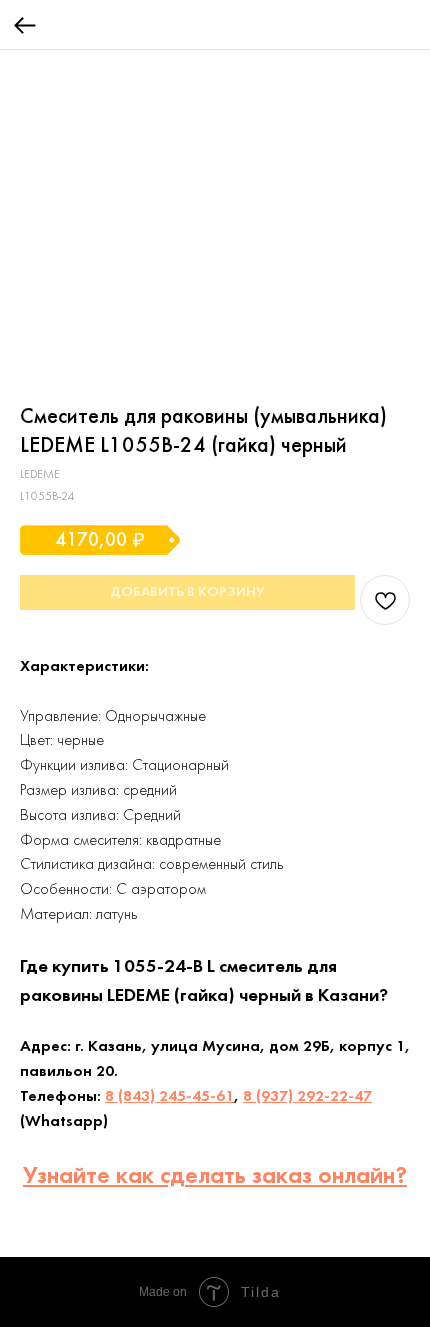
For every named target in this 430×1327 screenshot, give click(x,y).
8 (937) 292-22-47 (307, 1097)
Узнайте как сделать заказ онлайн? (215, 1177)
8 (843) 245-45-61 (169, 1097)
